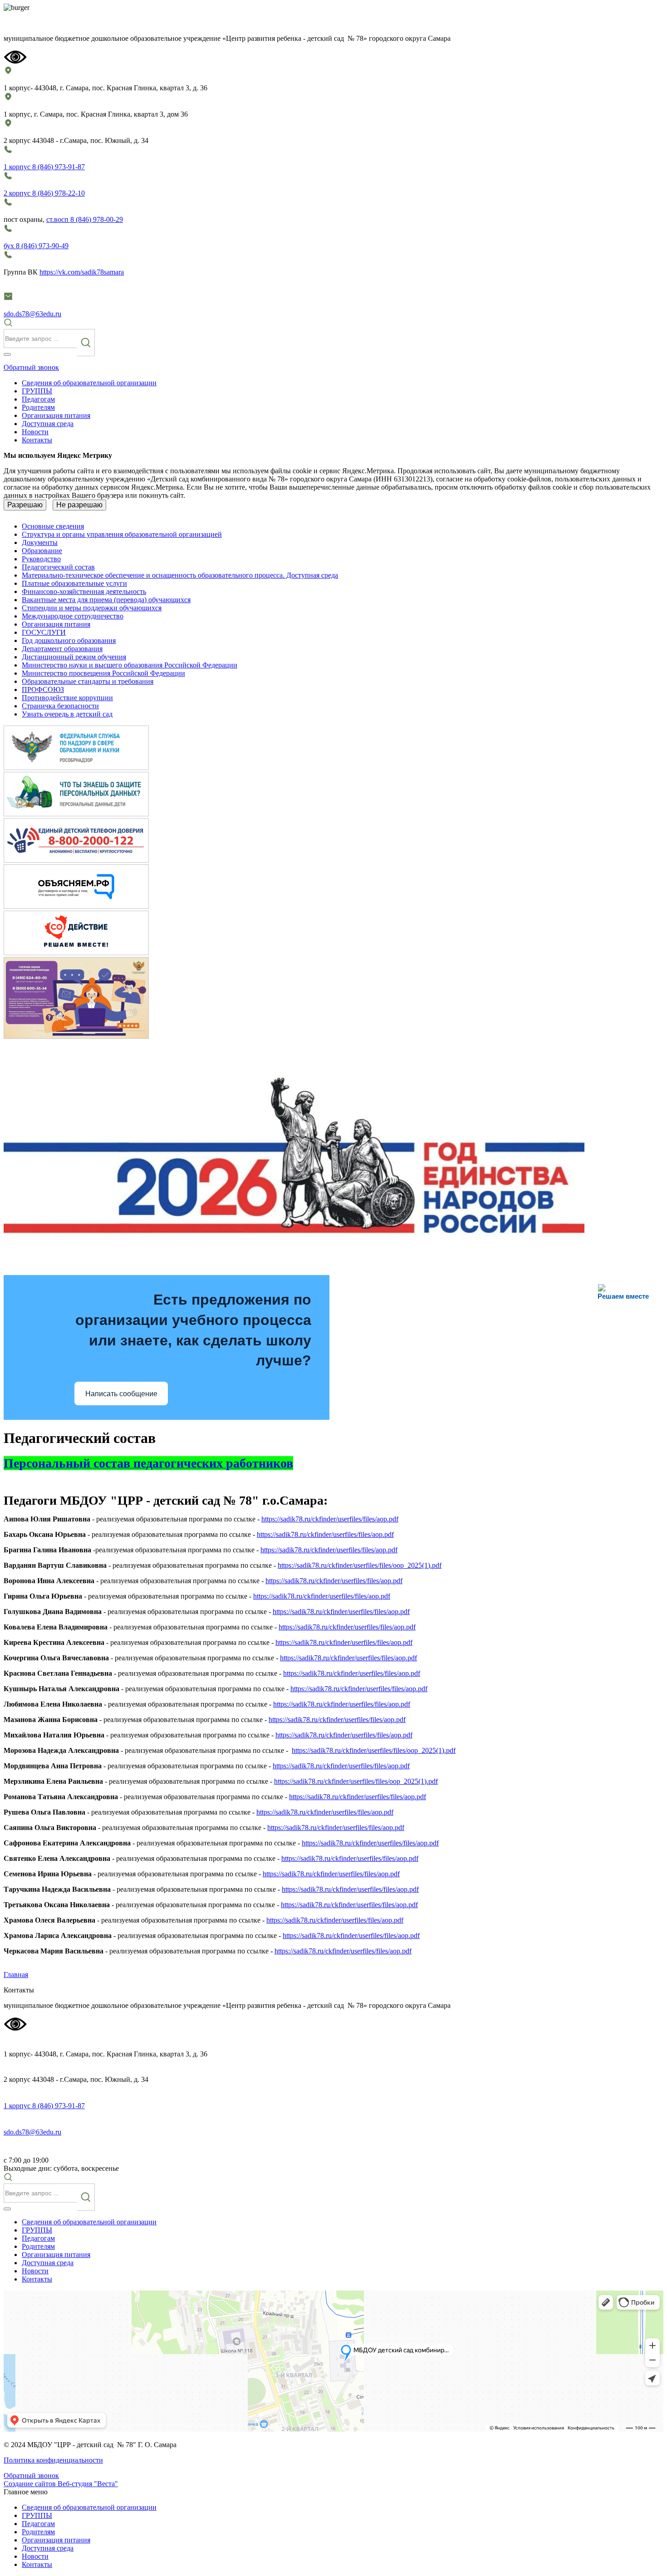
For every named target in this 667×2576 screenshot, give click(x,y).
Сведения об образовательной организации (89, 383)
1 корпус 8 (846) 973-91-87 (44, 167)
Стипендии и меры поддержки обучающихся (92, 608)
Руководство (41, 559)
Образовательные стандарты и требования (88, 681)
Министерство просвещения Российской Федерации (103, 673)
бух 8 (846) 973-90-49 (36, 246)
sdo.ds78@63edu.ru (32, 314)
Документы (40, 542)
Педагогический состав (58, 567)
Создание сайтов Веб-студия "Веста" (61, 2484)
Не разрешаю (79, 505)
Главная (16, 1975)
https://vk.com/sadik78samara (82, 272)
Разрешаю (25, 505)
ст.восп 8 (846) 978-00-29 (85, 219)
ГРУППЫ (37, 391)
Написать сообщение (121, 1394)
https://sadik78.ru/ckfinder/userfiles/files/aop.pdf (330, 1519)
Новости (35, 432)
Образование (42, 551)
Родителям (38, 407)
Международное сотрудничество (73, 616)
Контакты (37, 440)
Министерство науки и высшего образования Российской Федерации (130, 665)
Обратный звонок (31, 367)
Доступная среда (48, 424)
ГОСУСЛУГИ (44, 632)
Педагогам (38, 399)
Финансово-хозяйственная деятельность (84, 591)
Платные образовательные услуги (74, 583)
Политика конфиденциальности (53, 2460)
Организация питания (56, 415)
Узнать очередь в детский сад (67, 714)
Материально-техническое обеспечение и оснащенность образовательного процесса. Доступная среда (180, 575)
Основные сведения (53, 526)
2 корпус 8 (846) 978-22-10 (44, 193)
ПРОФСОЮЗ (43, 689)
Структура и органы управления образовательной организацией (122, 534)
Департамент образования (62, 649)
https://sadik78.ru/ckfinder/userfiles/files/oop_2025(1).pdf (360, 1565)
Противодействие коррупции (67, 698)
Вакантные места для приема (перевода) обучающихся (106, 600)
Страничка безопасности (60, 706)
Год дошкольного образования (69, 640)
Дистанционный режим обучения (74, 657)
